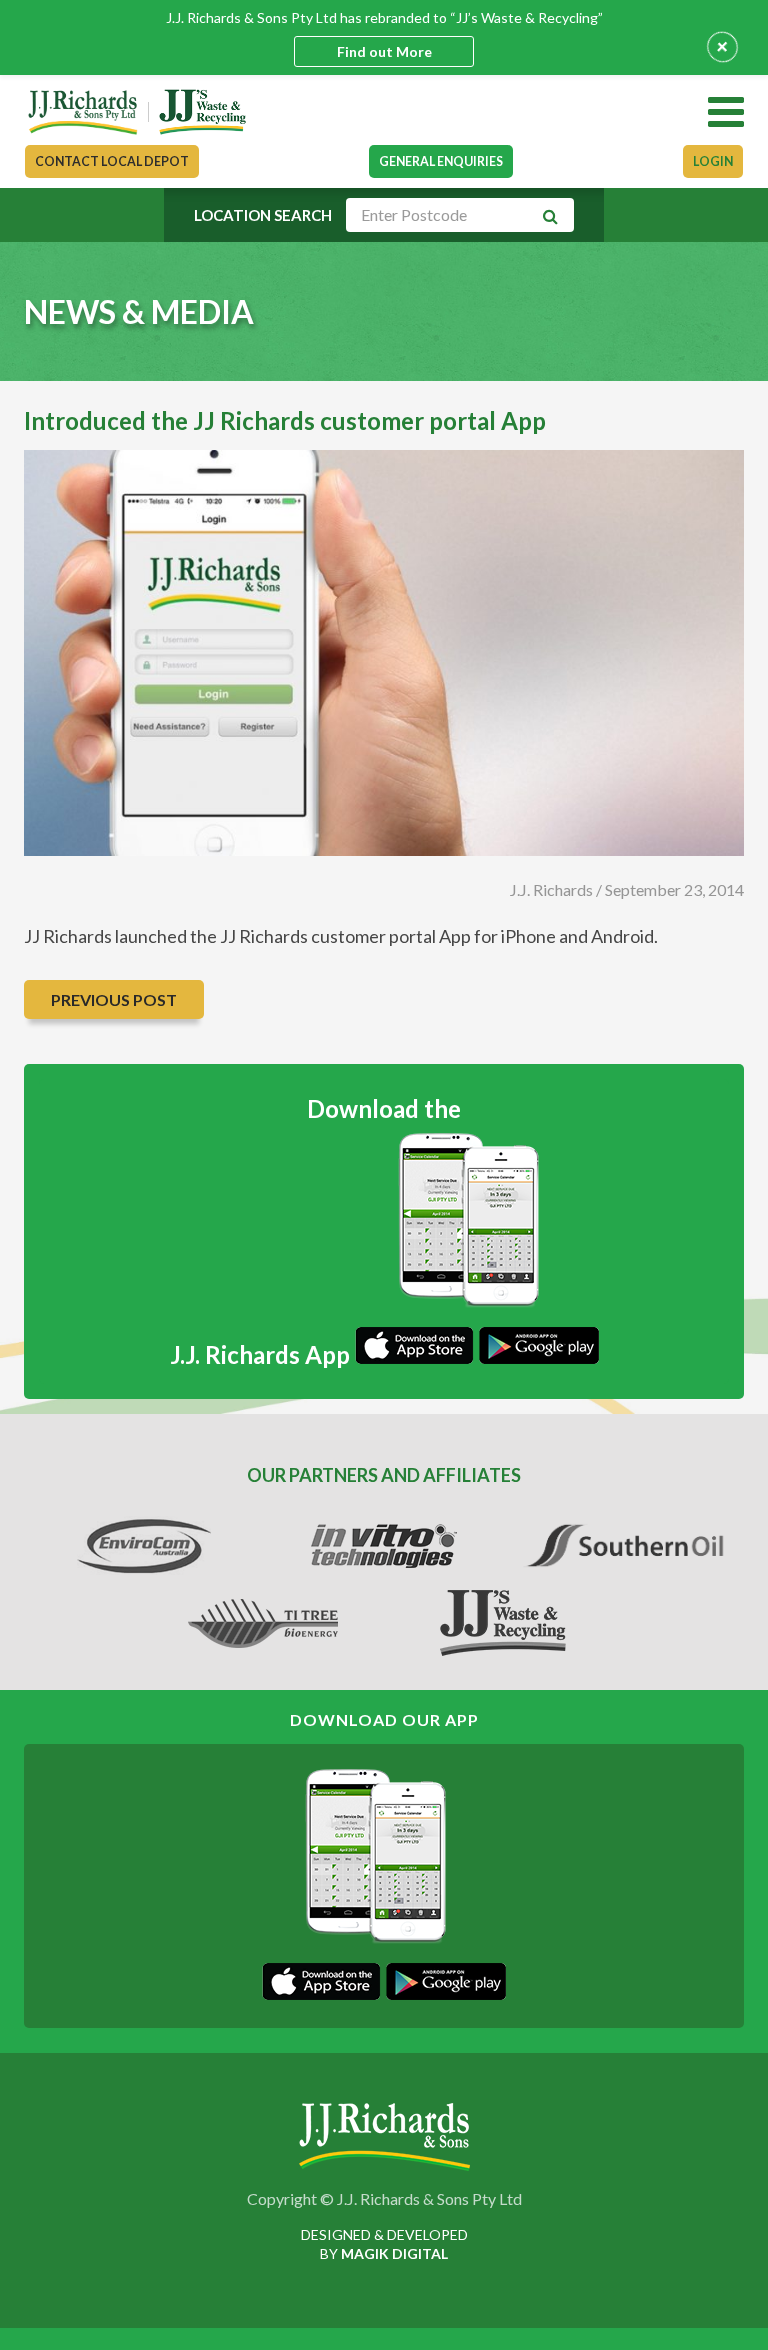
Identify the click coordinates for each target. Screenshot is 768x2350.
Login (713, 161)
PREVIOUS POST (114, 999)
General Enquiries (441, 161)
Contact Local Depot (112, 161)
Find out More (384, 51)
